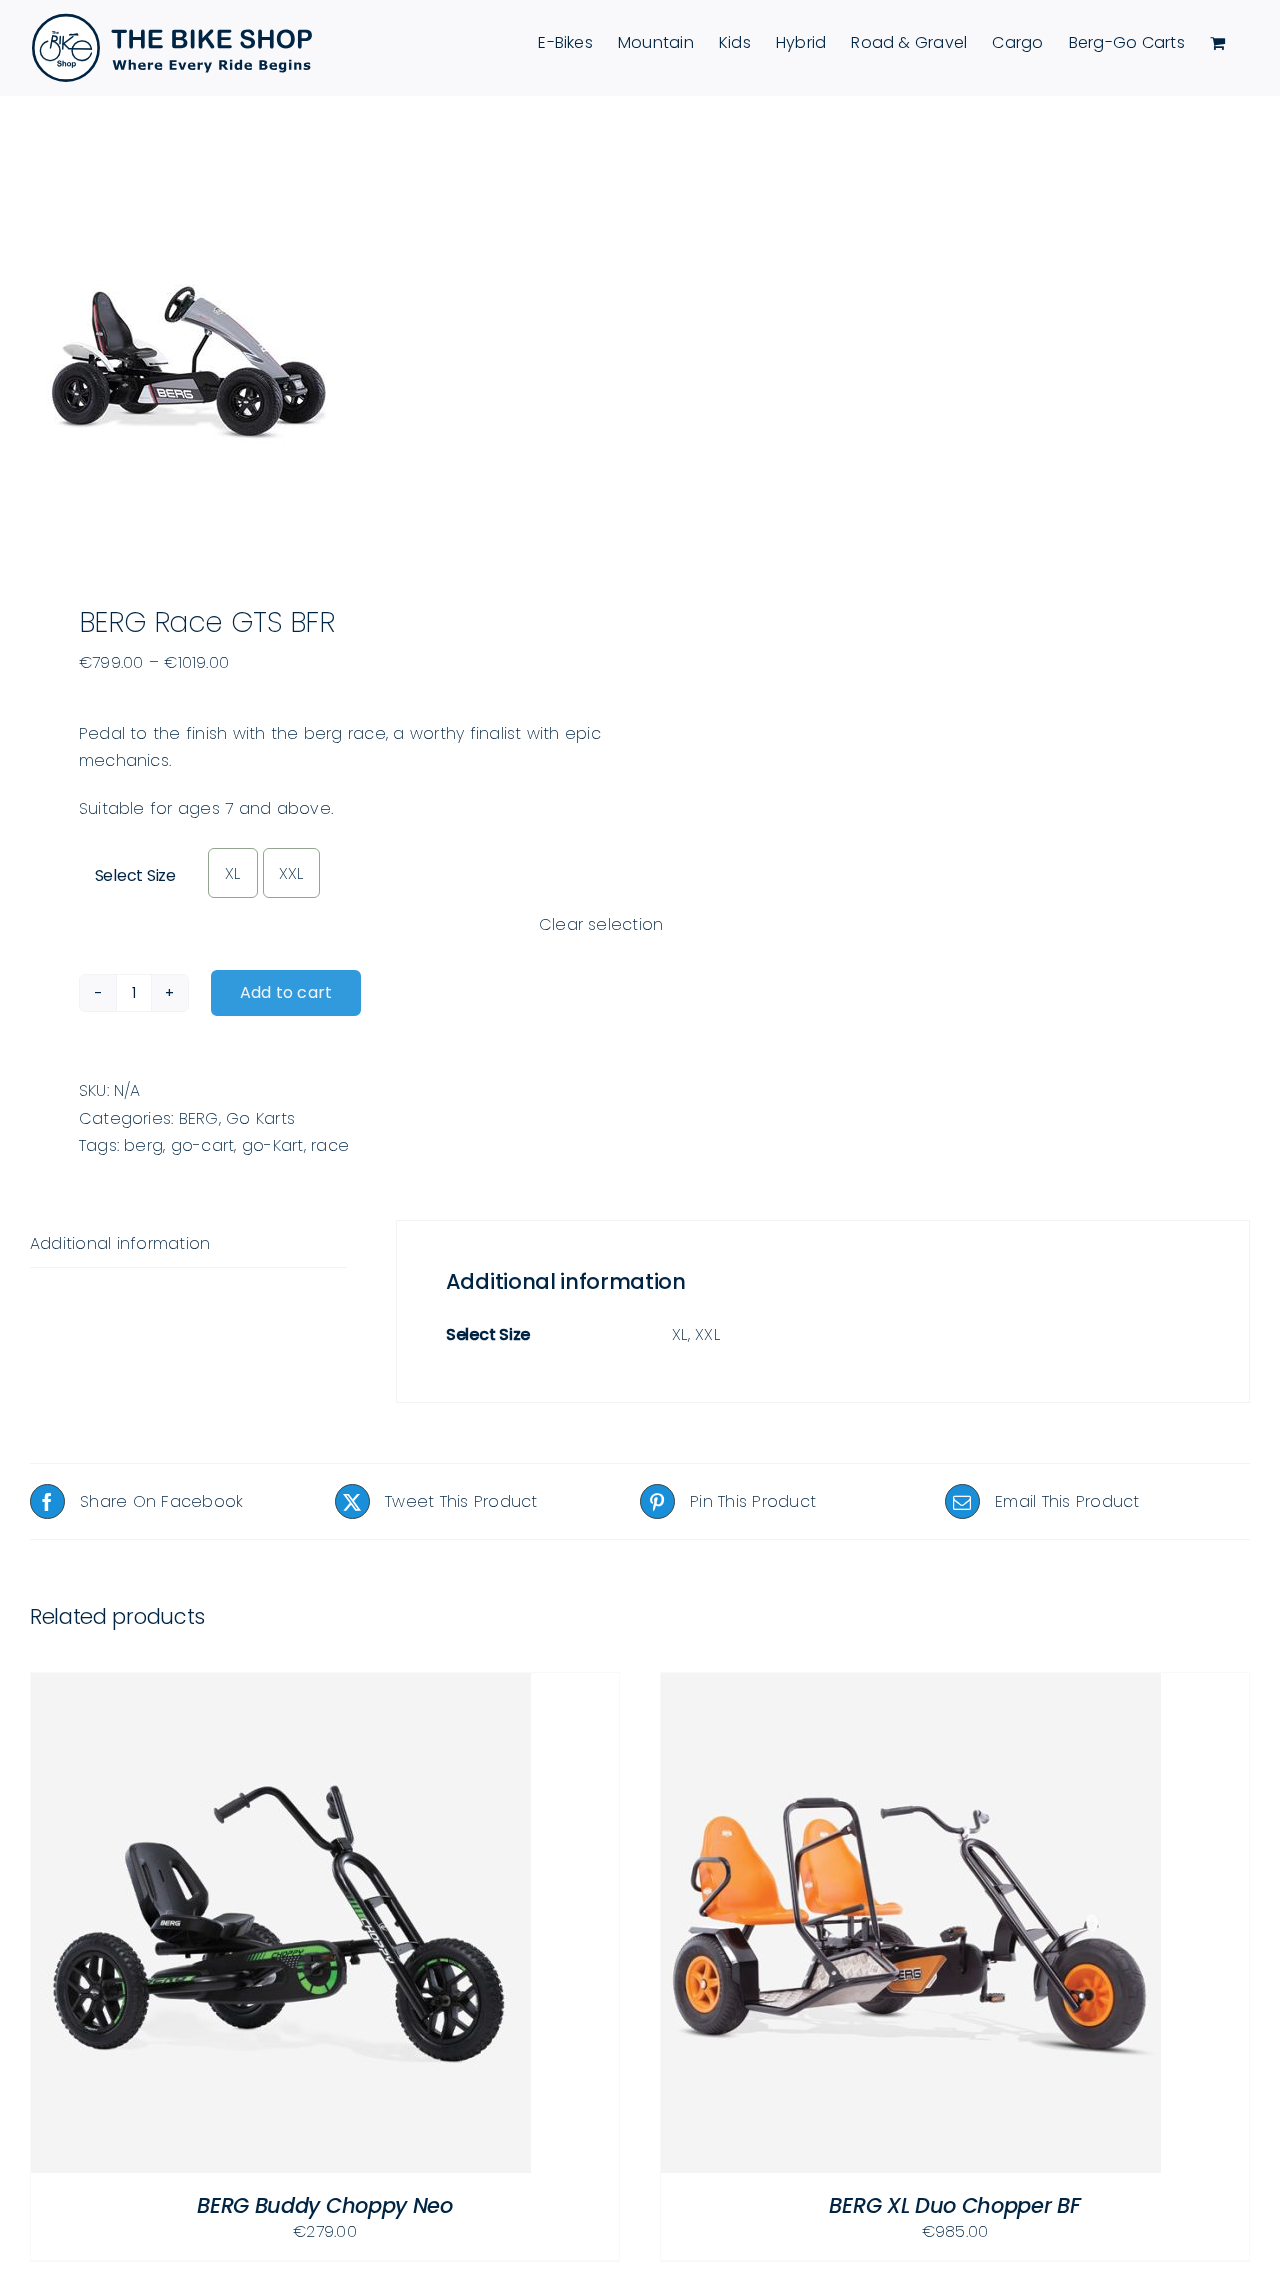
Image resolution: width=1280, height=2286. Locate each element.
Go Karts (260, 1118)
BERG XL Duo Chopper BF (954, 2205)
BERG (199, 1118)
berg (143, 1145)
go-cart (203, 1145)
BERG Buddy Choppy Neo (324, 2205)
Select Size (135, 875)
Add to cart (286, 992)
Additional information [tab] (120, 1243)
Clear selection (601, 924)
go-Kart (273, 1145)
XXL (291, 873)
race (330, 1145)
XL (232, 873)
